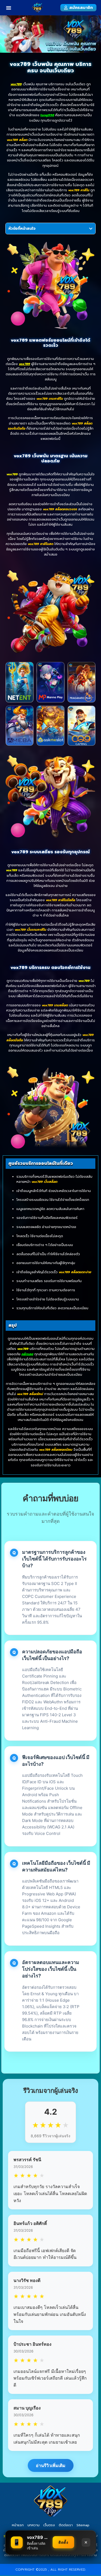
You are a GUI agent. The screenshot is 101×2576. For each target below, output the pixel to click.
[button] (9, 8)
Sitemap (83, 2525)
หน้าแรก (18, 2525)
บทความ (34, 2525)
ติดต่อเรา (66, 2525)
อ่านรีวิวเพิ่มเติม (51, 2465)
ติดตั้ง (63, 2542)
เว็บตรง (49, 2525)
